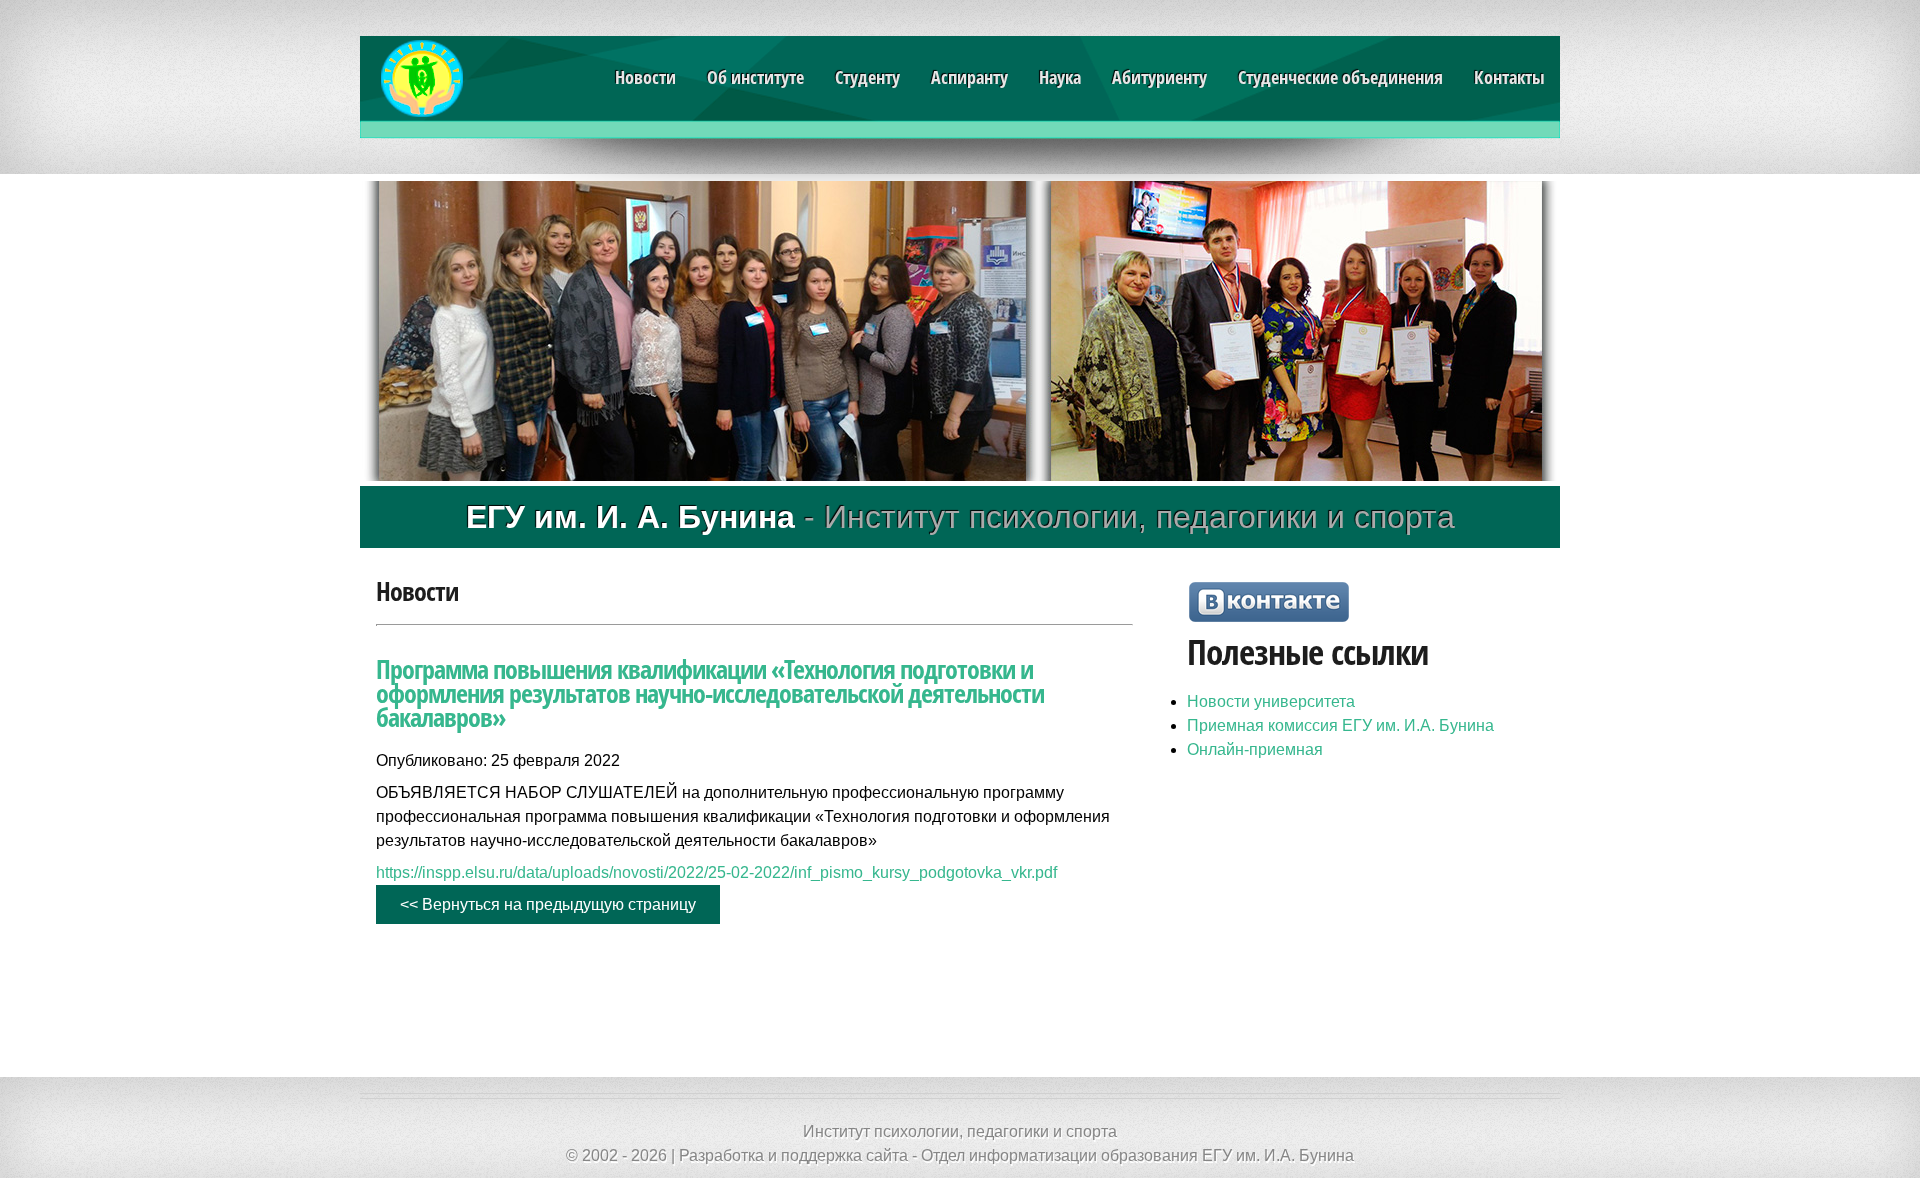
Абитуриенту (1159, 77)
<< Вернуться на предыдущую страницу (548, 904)
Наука (1060, 77)
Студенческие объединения (1340, 77)
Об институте (755, 77)
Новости (645, 77)
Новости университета (1271, 701)
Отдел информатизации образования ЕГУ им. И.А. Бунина (1137, 1155)
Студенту (867, 77)
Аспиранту (969, 77)
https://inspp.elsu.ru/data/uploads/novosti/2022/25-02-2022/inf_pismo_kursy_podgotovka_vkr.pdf (716, 872)
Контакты (1509, 77)
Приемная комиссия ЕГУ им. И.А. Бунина (1340, 725)
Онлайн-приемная (1255, 749)
